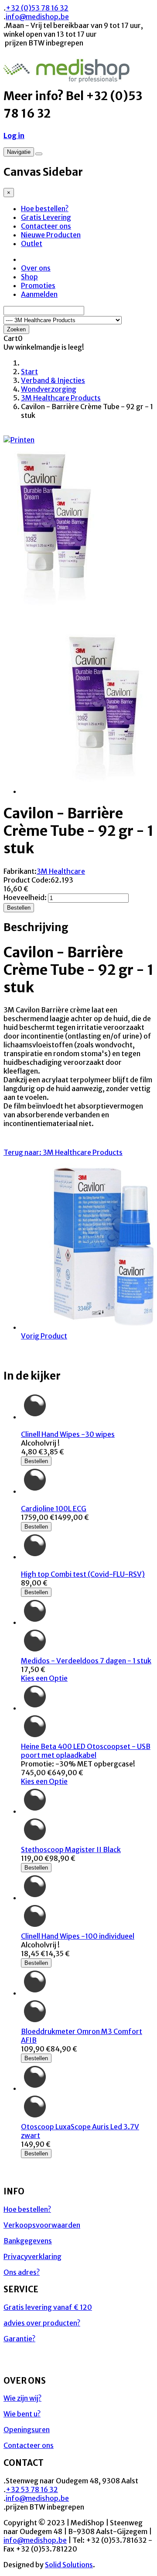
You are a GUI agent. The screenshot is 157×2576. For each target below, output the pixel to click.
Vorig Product (44, 1336)
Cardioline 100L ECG (54, 1509)
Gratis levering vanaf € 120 (48, 2307)
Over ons (36, 268)
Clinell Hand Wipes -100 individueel (78, 1936)
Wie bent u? (22, 2414)
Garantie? (19, 2339)
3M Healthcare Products (61, 398)
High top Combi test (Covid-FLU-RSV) (83, 1574)
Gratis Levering (46, 217)
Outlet (32, 243)
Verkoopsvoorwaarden (42, 2225)
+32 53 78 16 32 (32, 2489)
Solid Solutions (69, 2565)
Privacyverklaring (32, 2256)
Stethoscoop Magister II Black (71, 1849)
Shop (29, 277)
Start (29, 372)
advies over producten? (42, 2323)
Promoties (38, 285)
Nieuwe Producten (51, 235)
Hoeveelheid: (26, 897)
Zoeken (16, 329)
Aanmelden (39, 294)
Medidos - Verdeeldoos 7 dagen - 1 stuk (86, 1661)
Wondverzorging (49, 389)
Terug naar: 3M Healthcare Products (63, 1152)
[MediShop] (67, 78)
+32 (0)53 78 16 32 (37, 8)
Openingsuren (27, 2430)
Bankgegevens (28, 2241)
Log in (14, 136)
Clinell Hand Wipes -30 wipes (68, 1434)
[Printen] (19, 440)
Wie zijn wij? (22, 2398)
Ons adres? (22, 2272)
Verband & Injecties (53, 380)
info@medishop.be (37, 17)
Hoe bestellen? (45, 209)
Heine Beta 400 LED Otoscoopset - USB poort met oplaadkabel (86, 1751)
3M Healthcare (61, 871)
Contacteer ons (46, 226)
